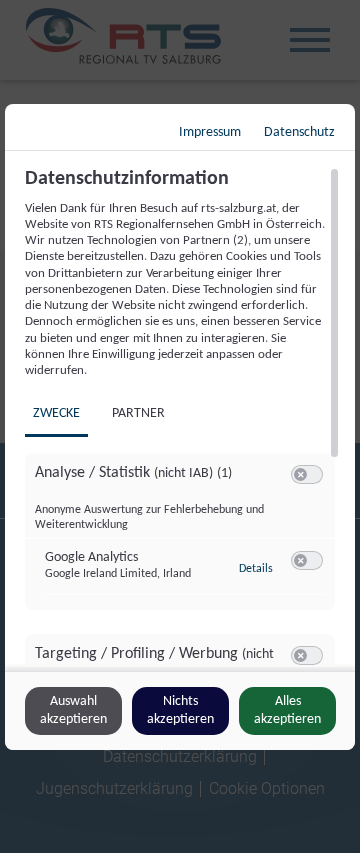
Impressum (210, 132)
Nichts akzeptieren (180, 710)
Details (256, 569)
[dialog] (180, 427)
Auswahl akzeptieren (73, 710)
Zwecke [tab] (56, 413)
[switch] (307, 475)
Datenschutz (299, 132)
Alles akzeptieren (287, 710)
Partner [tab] (138, 413)
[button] (300, 474)
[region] (182, 417)
